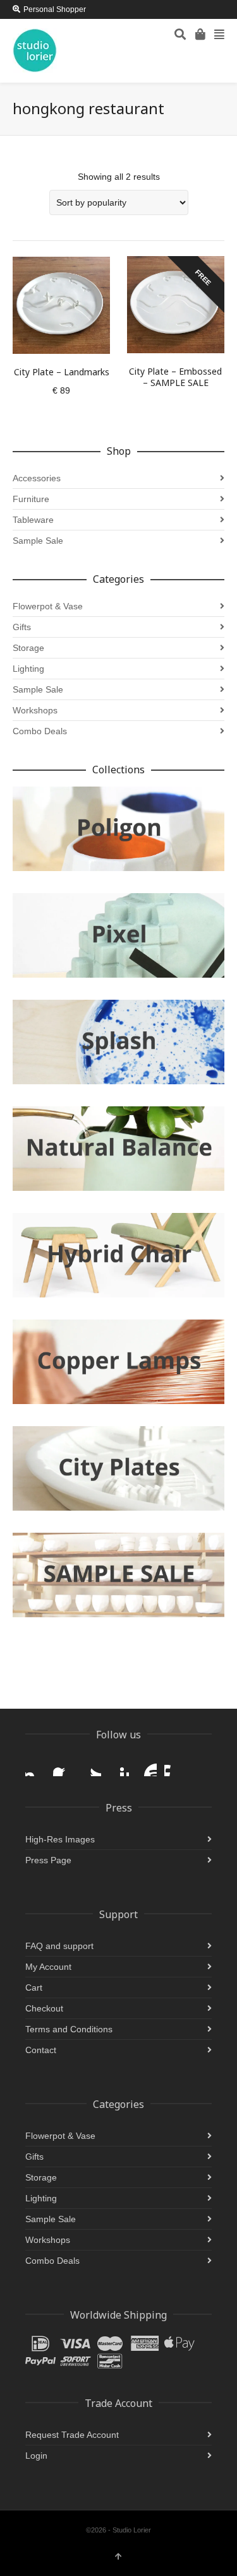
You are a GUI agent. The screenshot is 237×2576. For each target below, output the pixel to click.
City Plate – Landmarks (62, 372)
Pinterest (119, 1766)
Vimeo (174, 1766)
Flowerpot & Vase (48, 606)
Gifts (22, 627)
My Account (48, 1967)
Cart (34, 1988)
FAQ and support (59, 1946)
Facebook (63, 1766)
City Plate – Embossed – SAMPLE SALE (175, 377)
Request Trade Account (72, 2435)
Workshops (35, 710)
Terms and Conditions (69, 2029)
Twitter (91, 1766)
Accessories (37, 478)
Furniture (31, 499)
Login (36, 2456)
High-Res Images (60, 1839)
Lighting (28, 669)
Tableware (33, 520)
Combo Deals (40, 731)
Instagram (35, 1766)
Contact (41, 2050)
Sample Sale (38, 541)
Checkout (44, 2008)
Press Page (48, 1860)
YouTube (147, 1766)
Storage (28, 648)
